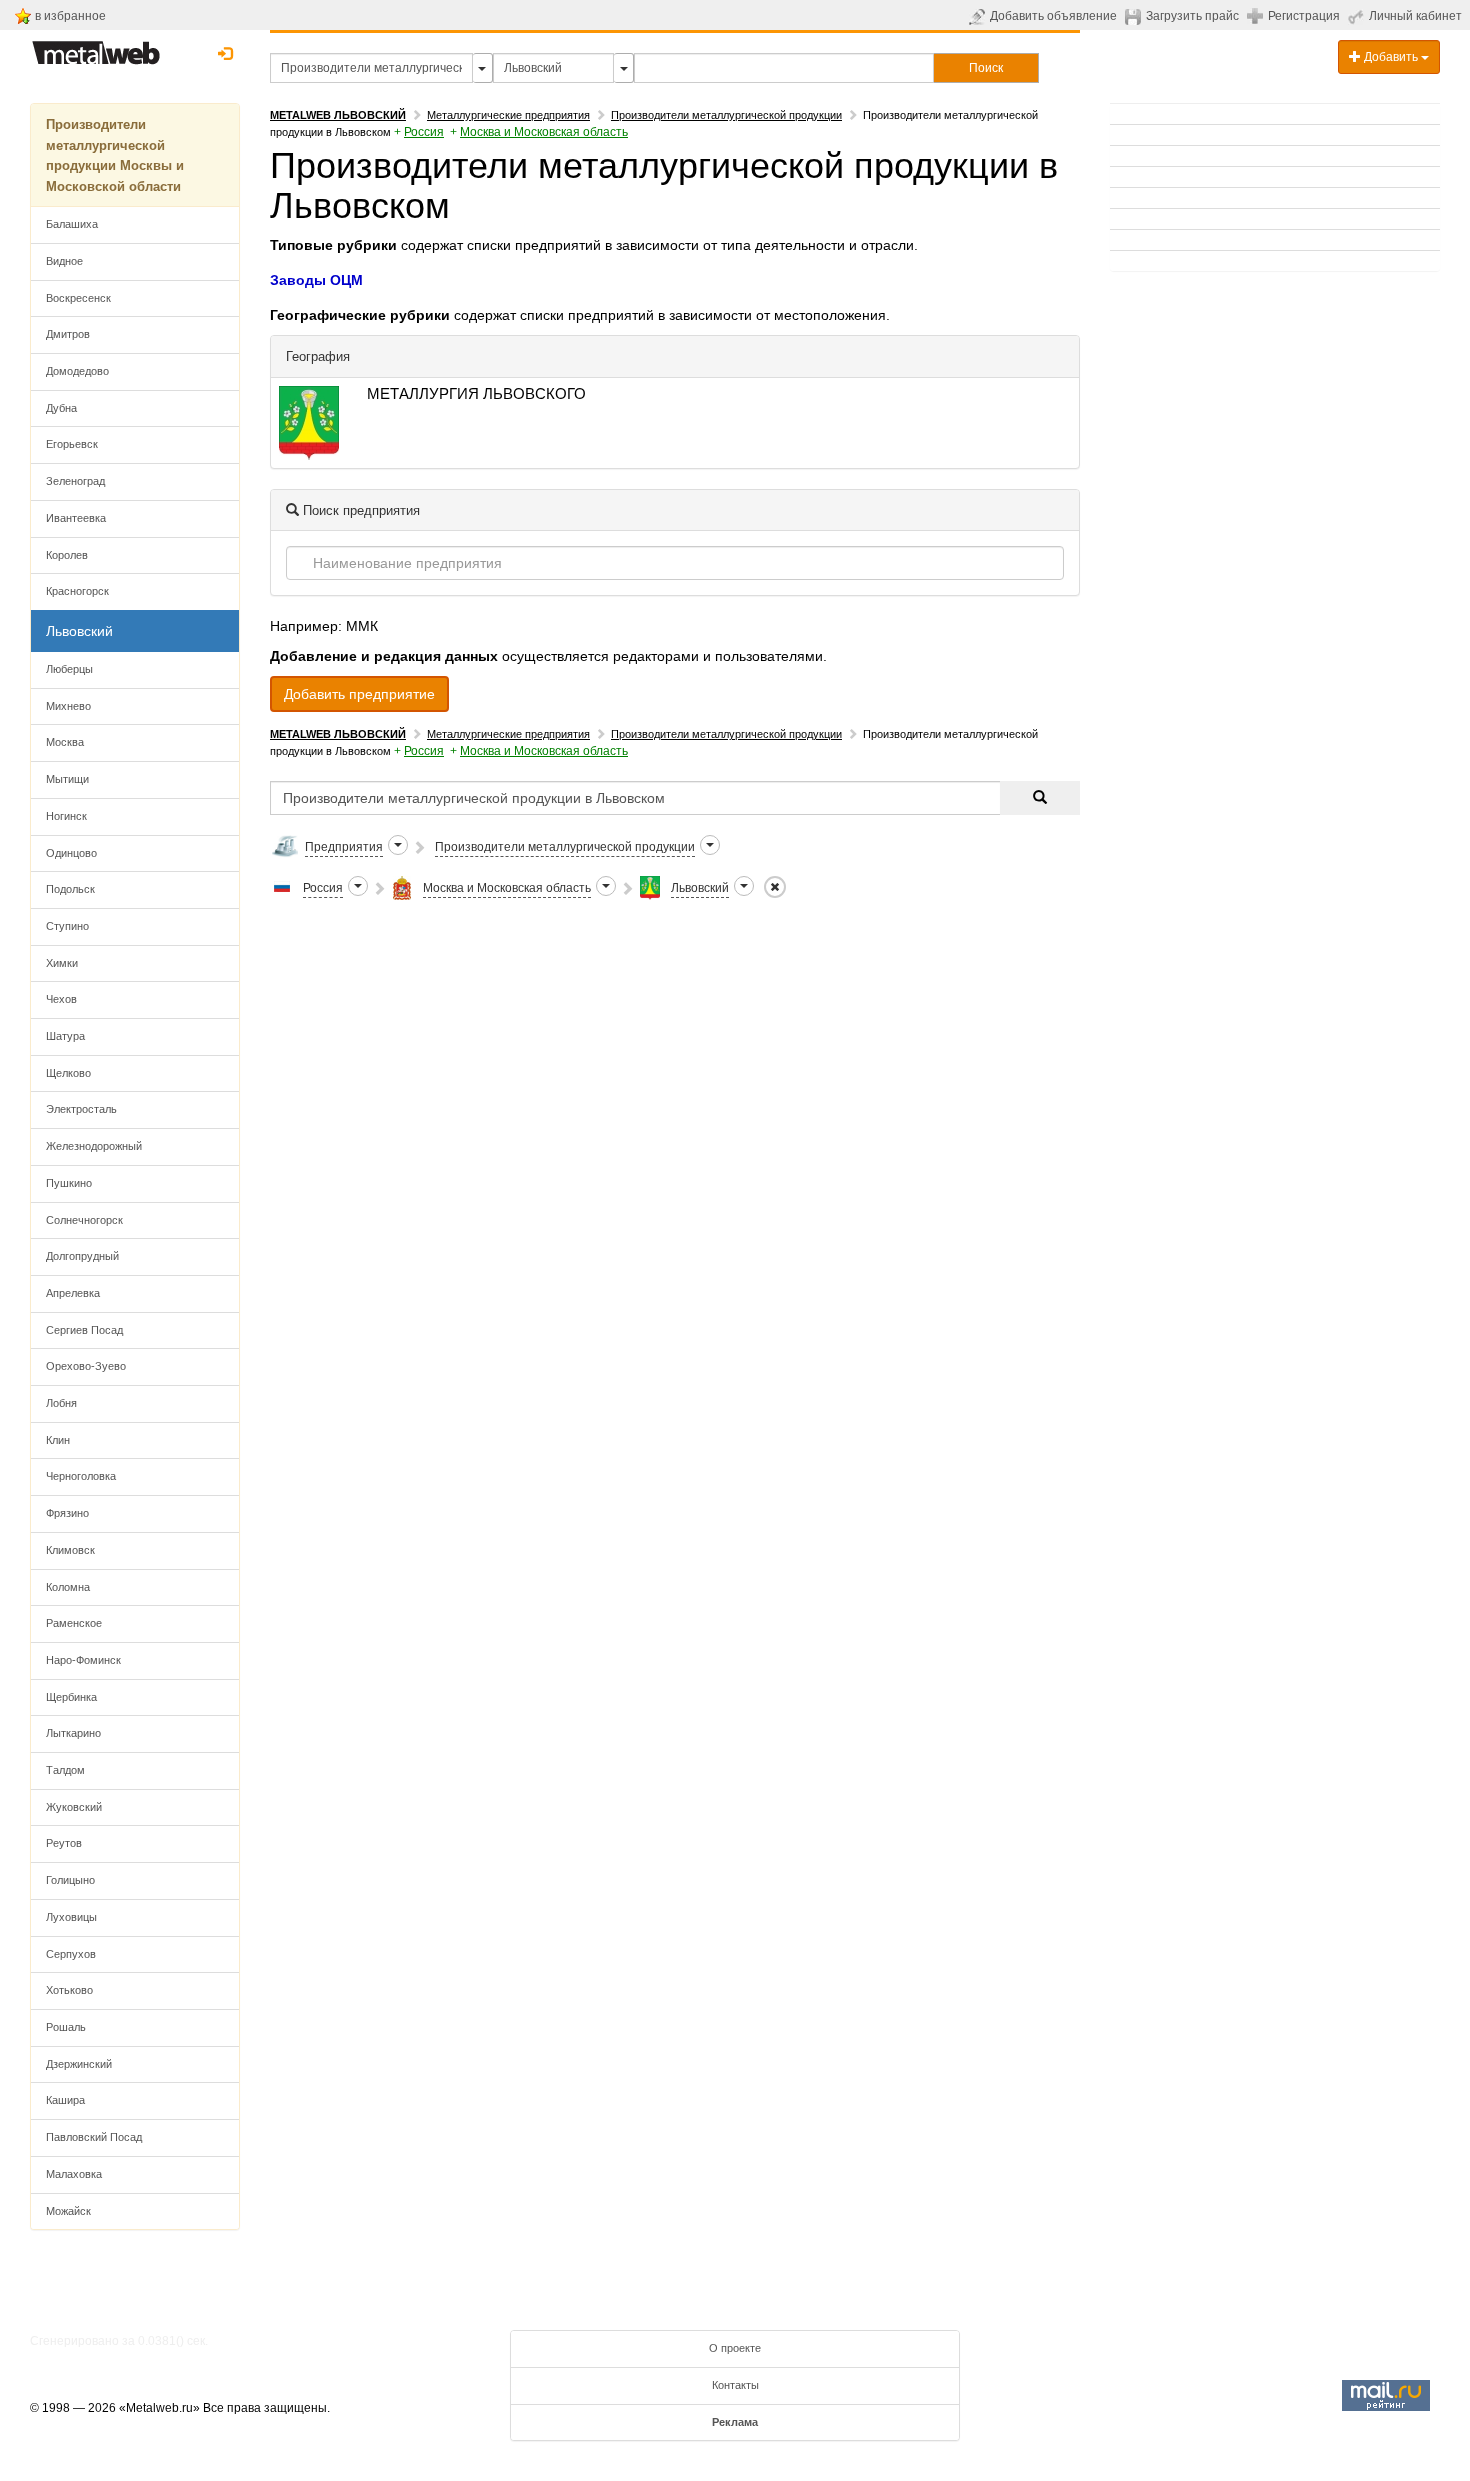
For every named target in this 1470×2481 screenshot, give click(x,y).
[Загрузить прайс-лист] (1135, 16)
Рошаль (66, 2027)
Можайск (68, 2211)
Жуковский (74, 1807)
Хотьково (69, 1990)
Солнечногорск (84, 1220)
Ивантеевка (76, 518)
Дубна (61, 408)
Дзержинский (79, 2064)
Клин (58, 1440)
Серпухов (71, 1954)
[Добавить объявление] (979, 16)
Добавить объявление (1053, 16)
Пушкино (69, 1183)
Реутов (64, 1843)
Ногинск (66, 816)
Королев (67, 555)
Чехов (61, 999)
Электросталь (81, 1109)
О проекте (735, 2348)
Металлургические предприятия (508, 115)
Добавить (1391, 57)
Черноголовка (81, 1476)
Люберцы (69, 669)
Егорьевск (72, 444)
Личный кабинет (1415, 16)
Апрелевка (73, 1293)
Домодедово (77, 371)
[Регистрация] (1257, 15)
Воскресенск (78, 298)
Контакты (735, 2385)
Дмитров (68, 334)
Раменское (74, 1623)
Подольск (70, 889)
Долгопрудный (82, 1256)
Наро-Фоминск (83, 1660)
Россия (424, 132)
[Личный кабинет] (1358, 16)
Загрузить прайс (1192, 16)
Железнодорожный (94, 1146)
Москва (65, 742)
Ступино (67, 926)
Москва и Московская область (544, 132)
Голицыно (70, 1880)
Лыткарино (73, 1733)
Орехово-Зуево (86, 1366)
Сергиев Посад (84, 1330)
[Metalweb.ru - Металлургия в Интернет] (96, 47)
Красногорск (77, 591)
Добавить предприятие (359, 694)
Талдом (65, 1770)
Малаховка (74, 2174)
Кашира (65, 2100)
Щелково (68, 1073)
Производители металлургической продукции (726, 115)
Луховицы (71, 1917)
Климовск (70, 1550)
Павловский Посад (94, 2137)
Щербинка (71, 1697)
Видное (64, 261)
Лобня (61, 1403)
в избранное (70, 16)
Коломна (68, 1587)
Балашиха (72, 224)
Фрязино (67, 1513)
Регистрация (1304, 16)
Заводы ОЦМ (316, 280)
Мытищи (67, 779)
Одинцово (71, 853)
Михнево (68, 706)
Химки (62, 963)
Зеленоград (75, 481)
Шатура (65, 1036)
